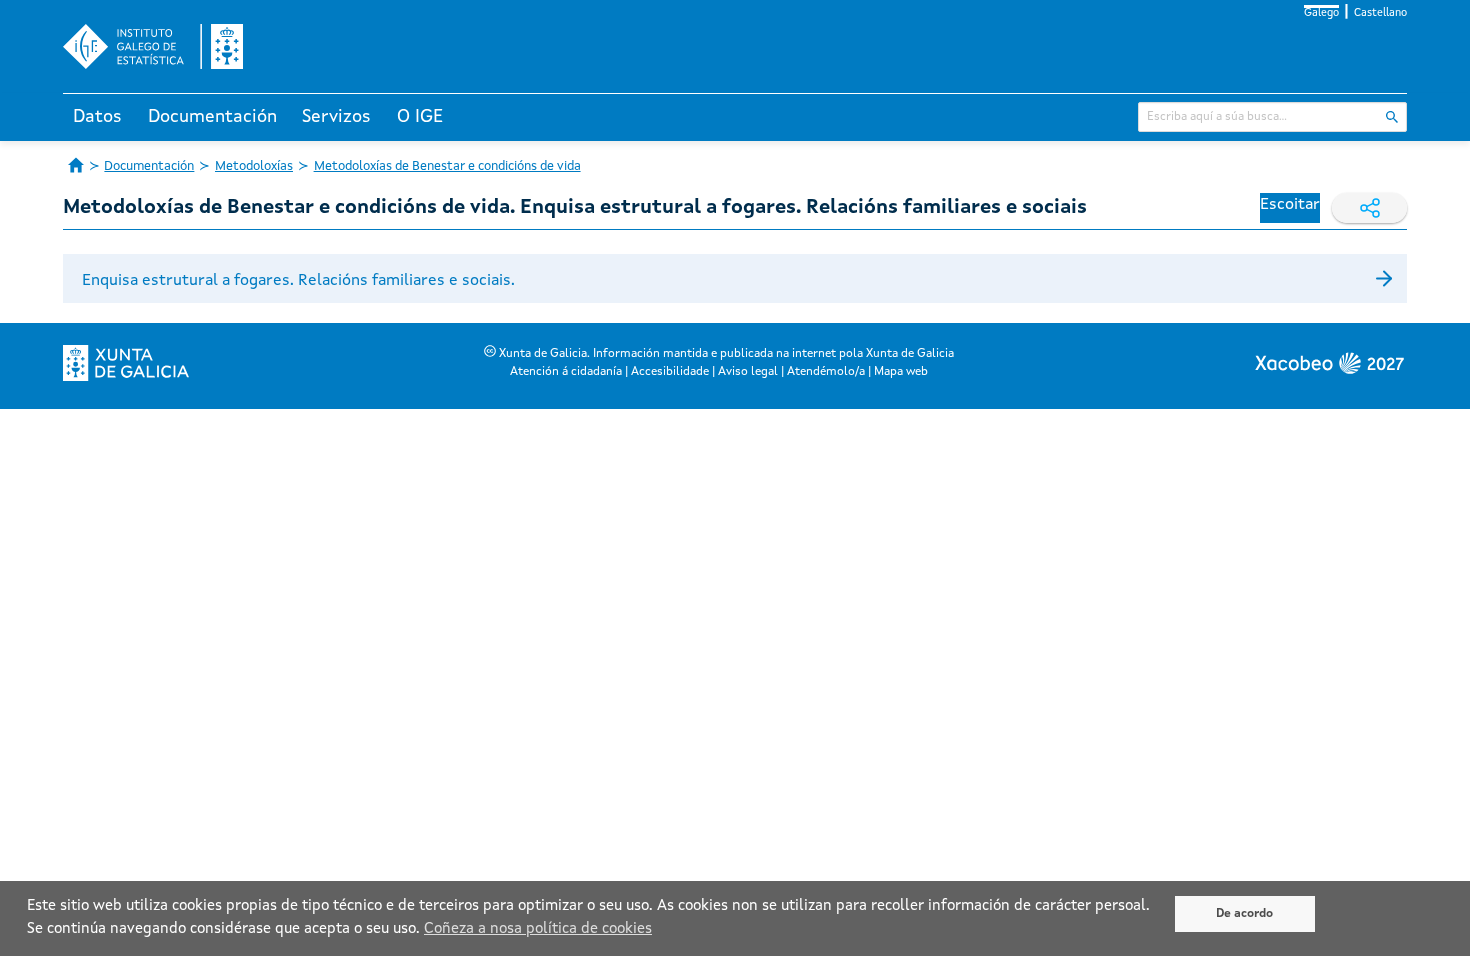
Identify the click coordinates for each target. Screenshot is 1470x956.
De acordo (1244, 914)
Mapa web (901, 372)
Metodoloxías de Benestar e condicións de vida (447, 166)
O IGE (420, 117)
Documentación (212, 117)
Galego (1321, 13)
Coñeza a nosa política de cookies (538, 929)
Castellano (1380, 13)
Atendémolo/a (826, 372)
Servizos (336, 117)
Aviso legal (748, 372)
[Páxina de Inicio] (76, 165)
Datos (97, 117)
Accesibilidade (670, 372)
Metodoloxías (254, 166)
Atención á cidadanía (566, 372)
